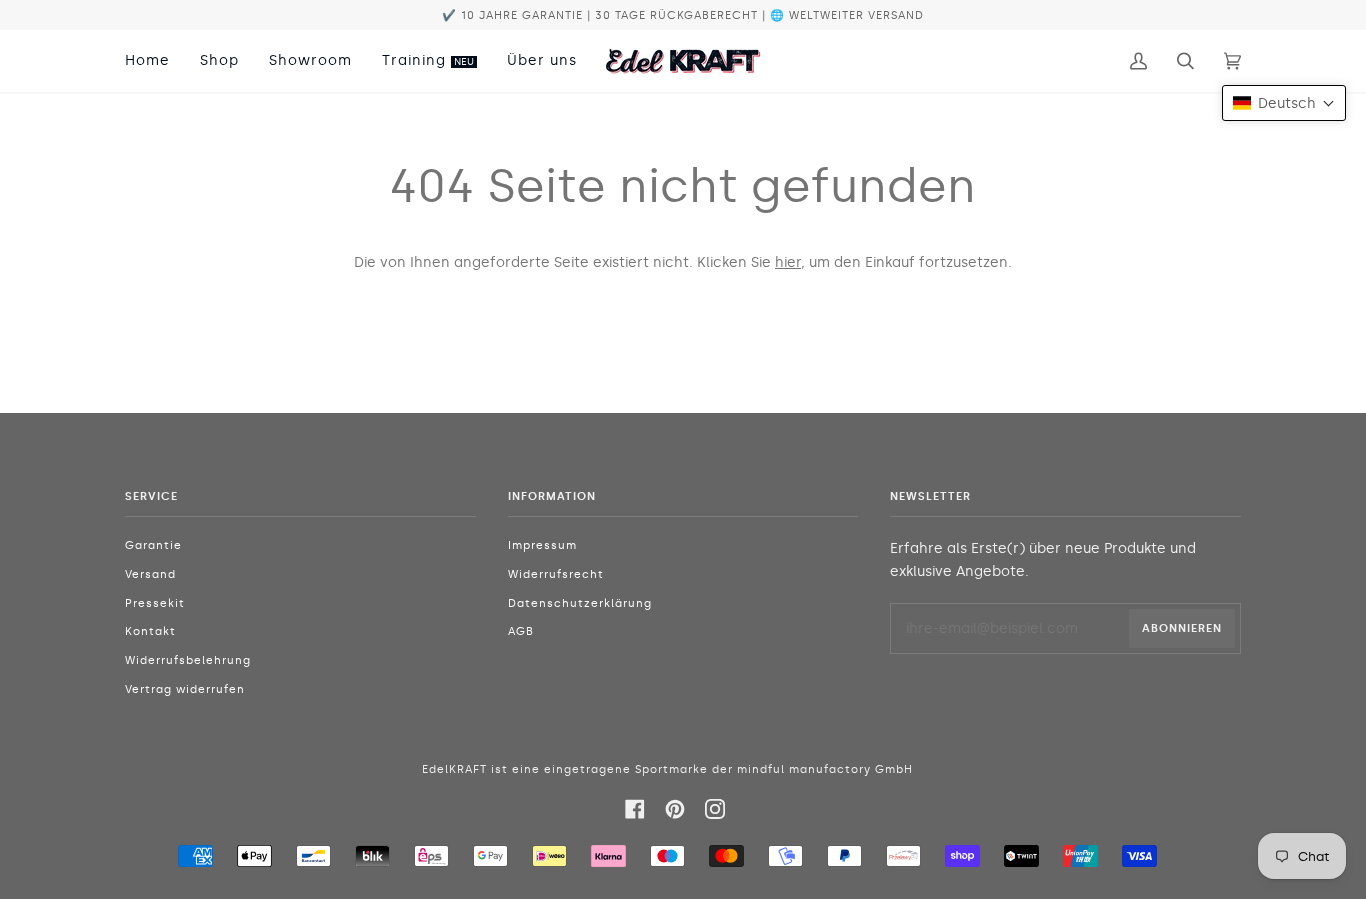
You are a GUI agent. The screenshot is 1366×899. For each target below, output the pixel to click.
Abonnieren (1182, 628)
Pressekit (155, 603)
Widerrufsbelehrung (188, 660)
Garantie (153, 545)
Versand (150, 574)
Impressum (542, 545)
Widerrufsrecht (556, 574)
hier (788, 262)
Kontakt (150, 631)
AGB (521, 631)
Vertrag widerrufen (185, 689)
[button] (1284, 103)
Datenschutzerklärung (580, 603)
